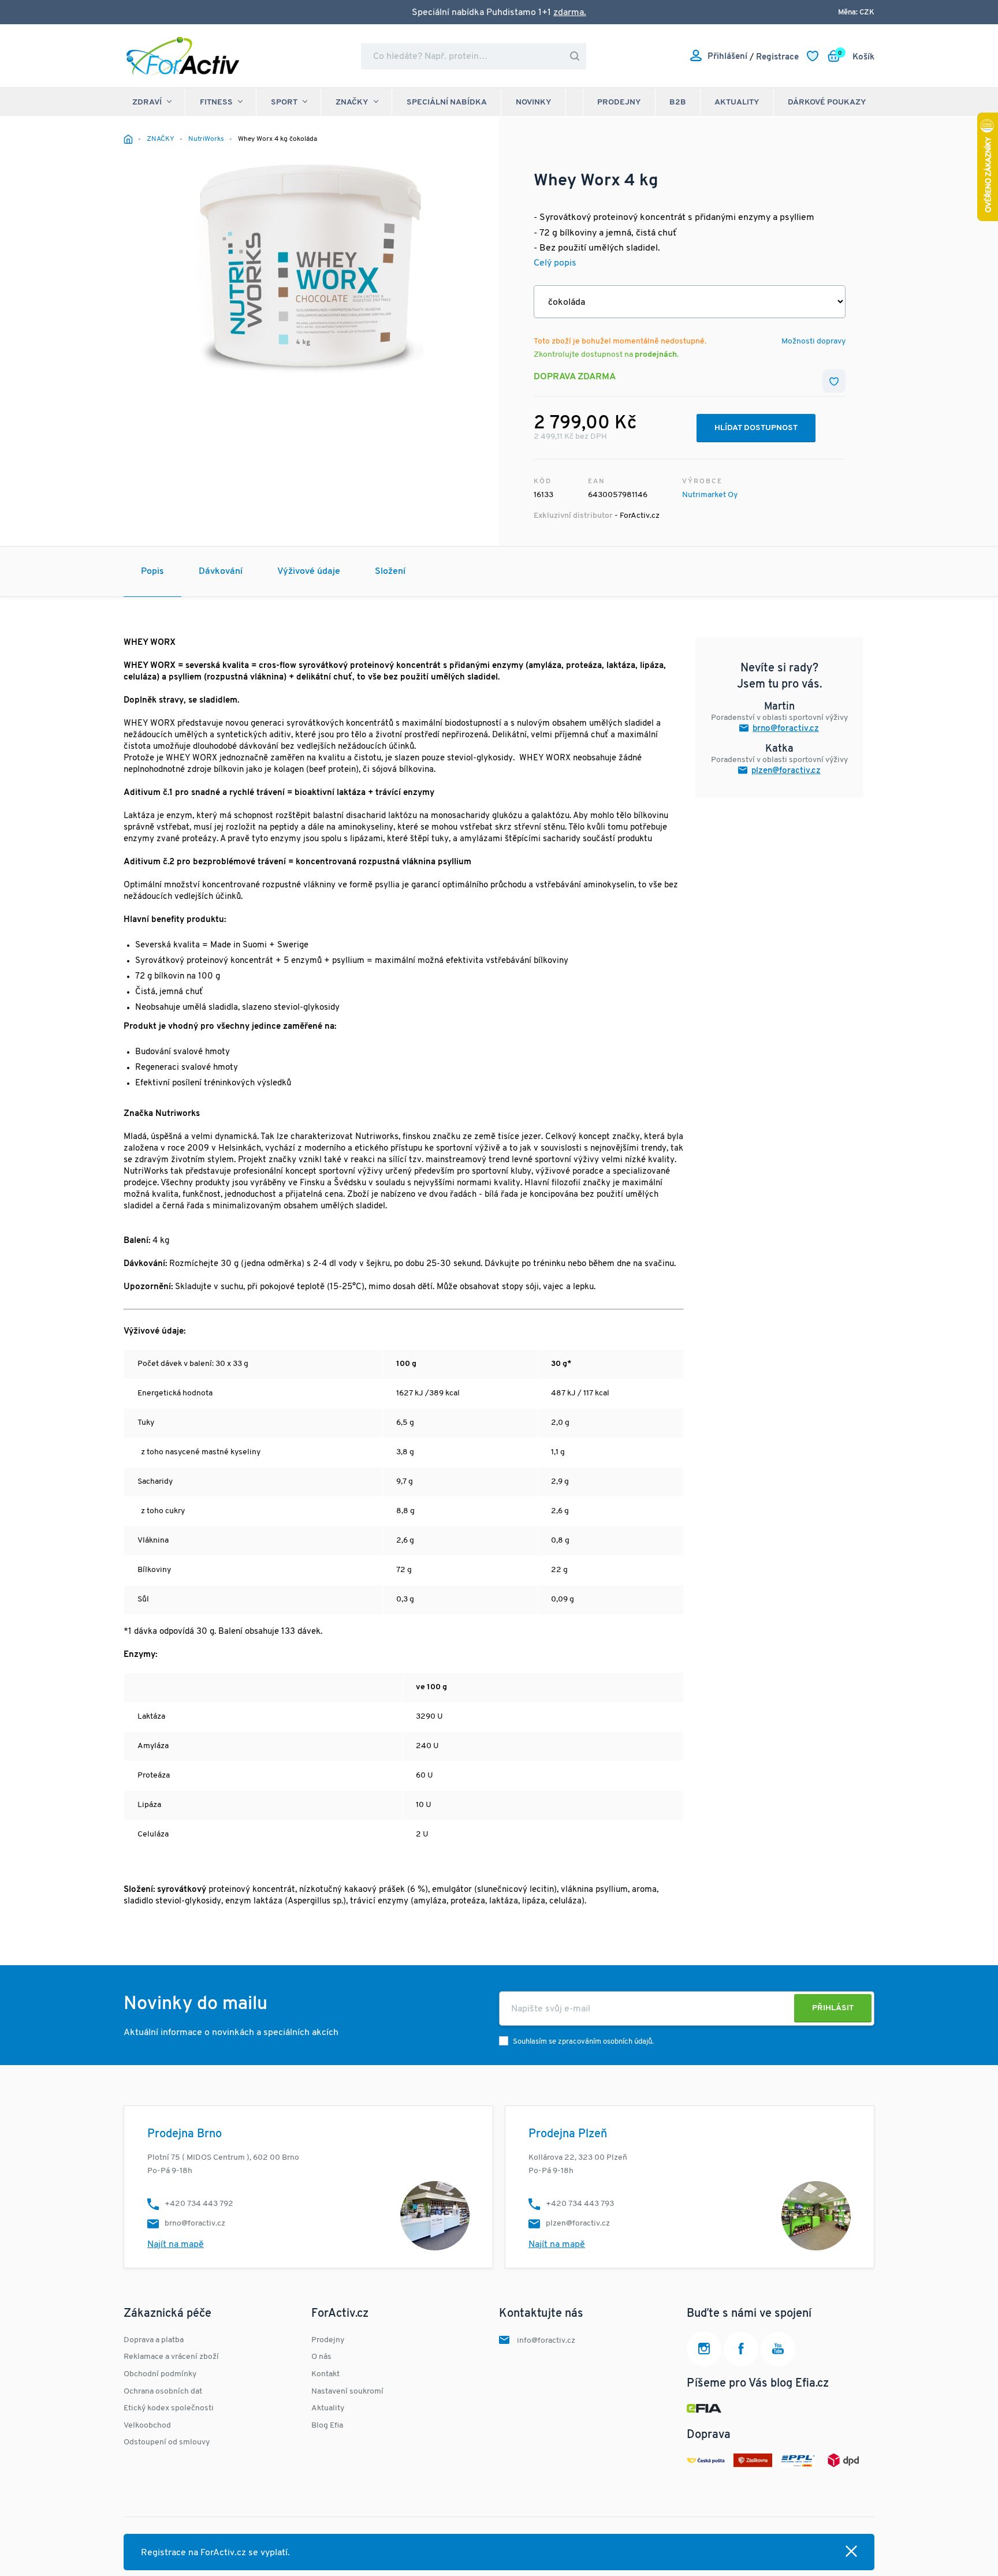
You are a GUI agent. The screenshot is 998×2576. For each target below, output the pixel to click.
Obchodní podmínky (160, 2374)
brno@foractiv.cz (786, 729)
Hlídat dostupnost (756, 428)
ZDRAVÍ (147, 102)
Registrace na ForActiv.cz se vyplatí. (215, 2553)
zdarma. (570, 13)
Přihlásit (833, 2008)
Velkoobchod (147, 2426)
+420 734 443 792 (199, 2204)
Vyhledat (575, 56)
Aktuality (737, 102)
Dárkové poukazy (827, 102)
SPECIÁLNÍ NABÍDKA (447, 102)
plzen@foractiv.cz (786, 771)
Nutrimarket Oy (710, 495)
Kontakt (325, 2374)
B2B (678, 102)
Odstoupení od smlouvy (167, 2442)
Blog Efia (327, 2426)
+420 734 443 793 (580, 2204)
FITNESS (216, 102)
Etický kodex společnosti (169, 2408)
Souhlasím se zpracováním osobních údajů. (583, 2042)
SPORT (284, 102)
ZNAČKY (352, 102)
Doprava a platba (154, 2340)
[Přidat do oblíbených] (834, 381)
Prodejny (619, 102)
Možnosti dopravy (813, 341)
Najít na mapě (176, 2245)
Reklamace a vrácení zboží (171, 2357)
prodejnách (656, 355)
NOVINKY (534, 102)
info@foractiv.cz (546, 2341)
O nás (321, 2357)
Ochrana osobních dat (163, 2392)
